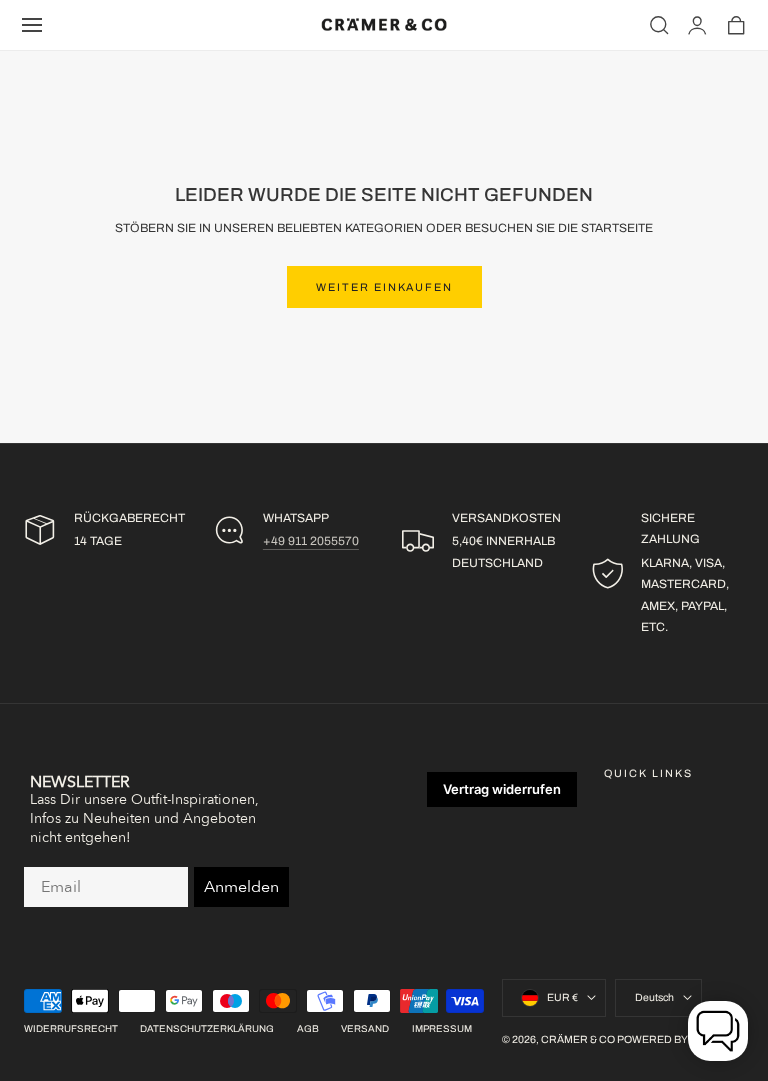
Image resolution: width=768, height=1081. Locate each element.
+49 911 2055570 (311, 541)
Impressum (442, 1029)
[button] (32, 25)
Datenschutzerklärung (207, 1029)
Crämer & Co (578, 1039)
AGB (308, 1029)
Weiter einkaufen (384, 287)
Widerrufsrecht (71, 1029)
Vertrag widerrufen (502, 789)
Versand (365, 1029)
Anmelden (241, 887)
